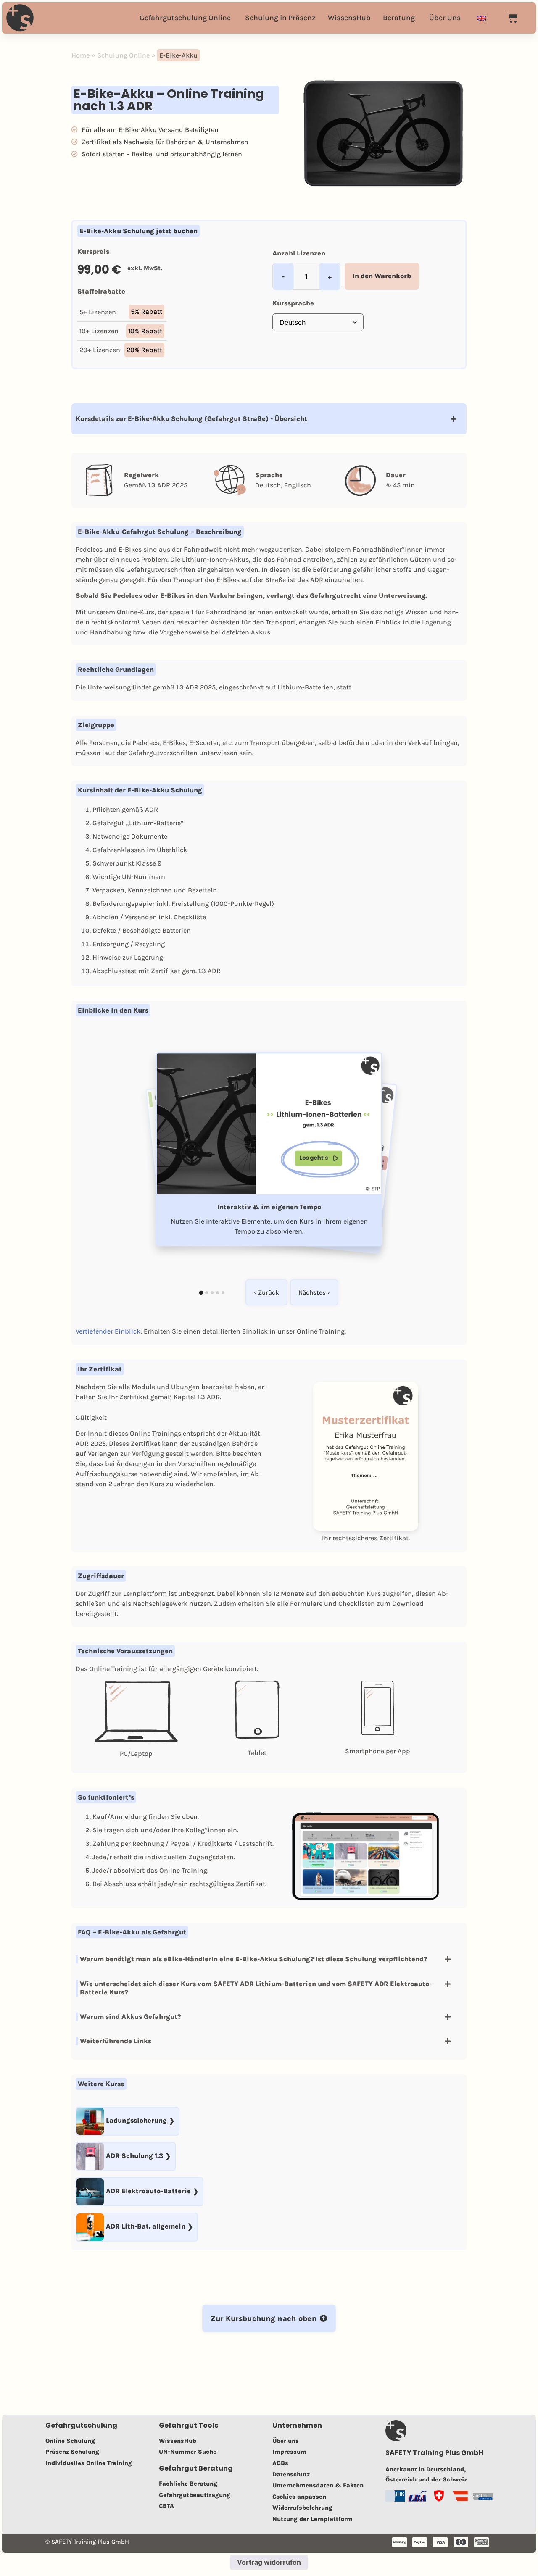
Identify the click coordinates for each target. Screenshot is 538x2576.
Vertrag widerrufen (269, 2562)
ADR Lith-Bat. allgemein (146, 2227)
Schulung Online (123, 55)
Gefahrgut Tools (189, 2425)
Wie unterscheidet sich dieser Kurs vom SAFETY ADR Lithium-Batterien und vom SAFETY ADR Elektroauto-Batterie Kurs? (256, 1988)
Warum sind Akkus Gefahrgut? (131, 2017)
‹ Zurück (266, 1292)
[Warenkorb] (513, 18)
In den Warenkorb (382, 276)
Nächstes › (314, 1292)
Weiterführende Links (116, 2041)
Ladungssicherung (136, 2121)
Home (80, 55)
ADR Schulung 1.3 (134, 2156)
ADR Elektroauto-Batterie (148, 2191)
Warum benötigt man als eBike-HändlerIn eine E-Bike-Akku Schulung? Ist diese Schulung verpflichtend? (254, 1959)
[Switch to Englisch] (482, 18)
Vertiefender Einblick (108, 1331)
